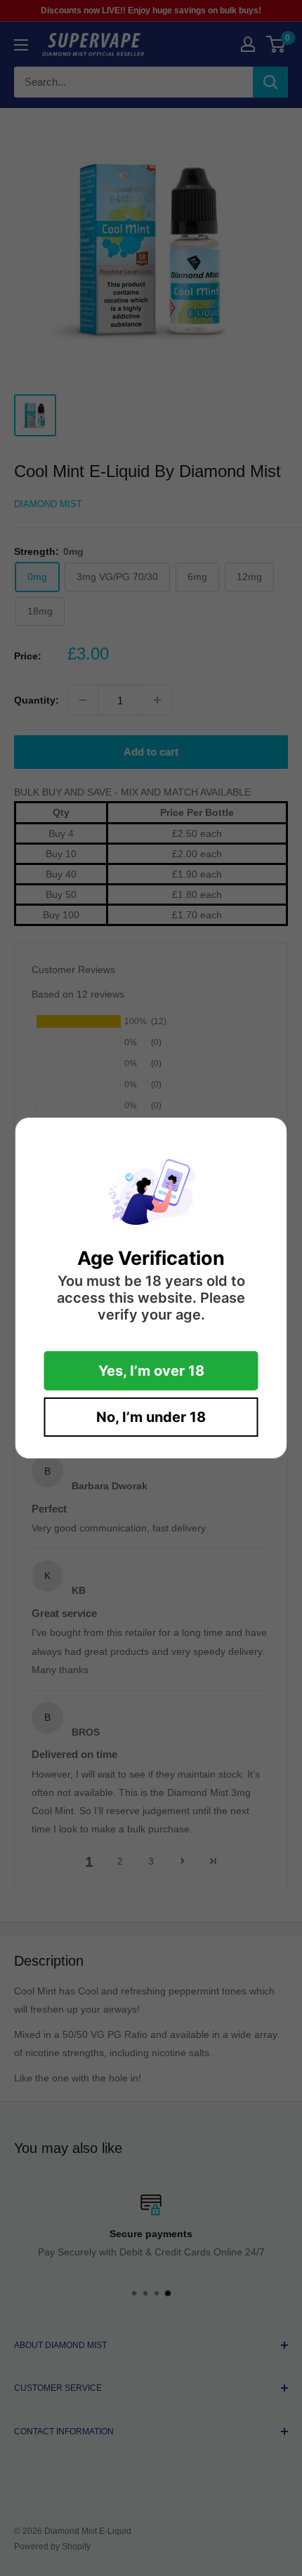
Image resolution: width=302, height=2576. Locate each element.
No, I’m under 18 (151, 1417)
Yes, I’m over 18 (151, 1371)
